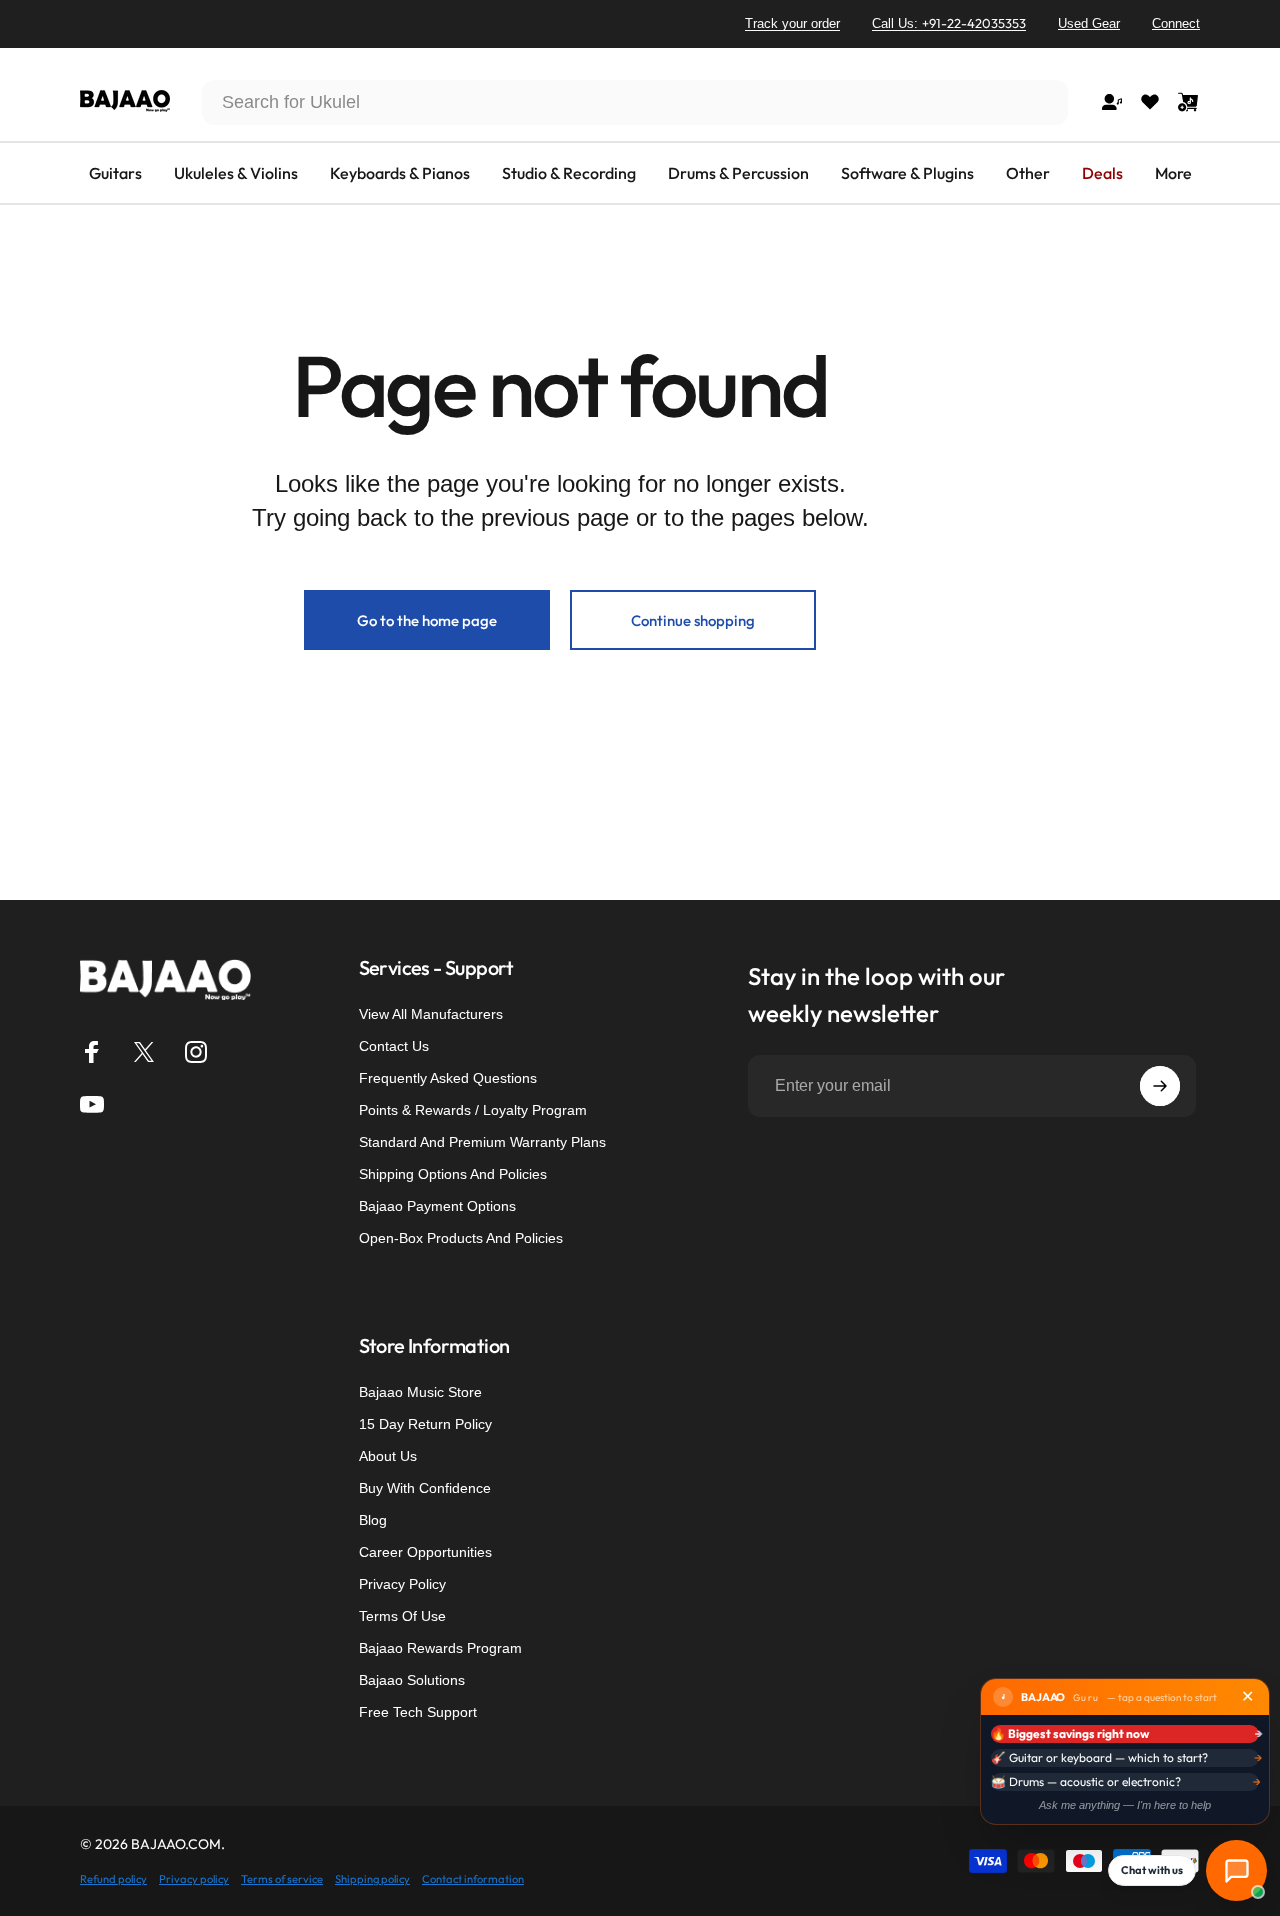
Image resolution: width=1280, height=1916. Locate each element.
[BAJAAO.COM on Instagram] (196, 1052)
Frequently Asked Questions (448, 1078)
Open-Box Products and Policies (461, 1238)
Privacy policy (194, 1879)
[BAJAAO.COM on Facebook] (92, 1052)
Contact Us (394, 1046)
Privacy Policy (402, 1584)
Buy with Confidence (425, 1488)
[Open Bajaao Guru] (1236, 1870)
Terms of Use (402, 1616)
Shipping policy (372, 1879)
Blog (373, 1520)
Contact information (473, 1879)
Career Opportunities (425, 1552)
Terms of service (282, 1879)
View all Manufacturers (431, 1014)
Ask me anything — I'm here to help (1125, 1805)
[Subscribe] (1160, 1086)
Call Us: (949, 23)
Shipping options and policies (453, 1174)
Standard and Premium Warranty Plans (482, 1142)
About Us (388, 1456)
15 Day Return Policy (425, 1424)
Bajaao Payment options (437, 1206)
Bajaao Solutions (412, 1680)
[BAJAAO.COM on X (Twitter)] (144, 1052)
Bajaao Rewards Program (440, 1648)
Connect (1176, 23)
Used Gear (1089, 23)
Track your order (792, 23)
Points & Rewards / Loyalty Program (473, 1110)
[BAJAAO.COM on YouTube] (92, 1104)
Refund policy (113, 1879)
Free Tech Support (418, 1712)
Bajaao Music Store (420, 1392)
